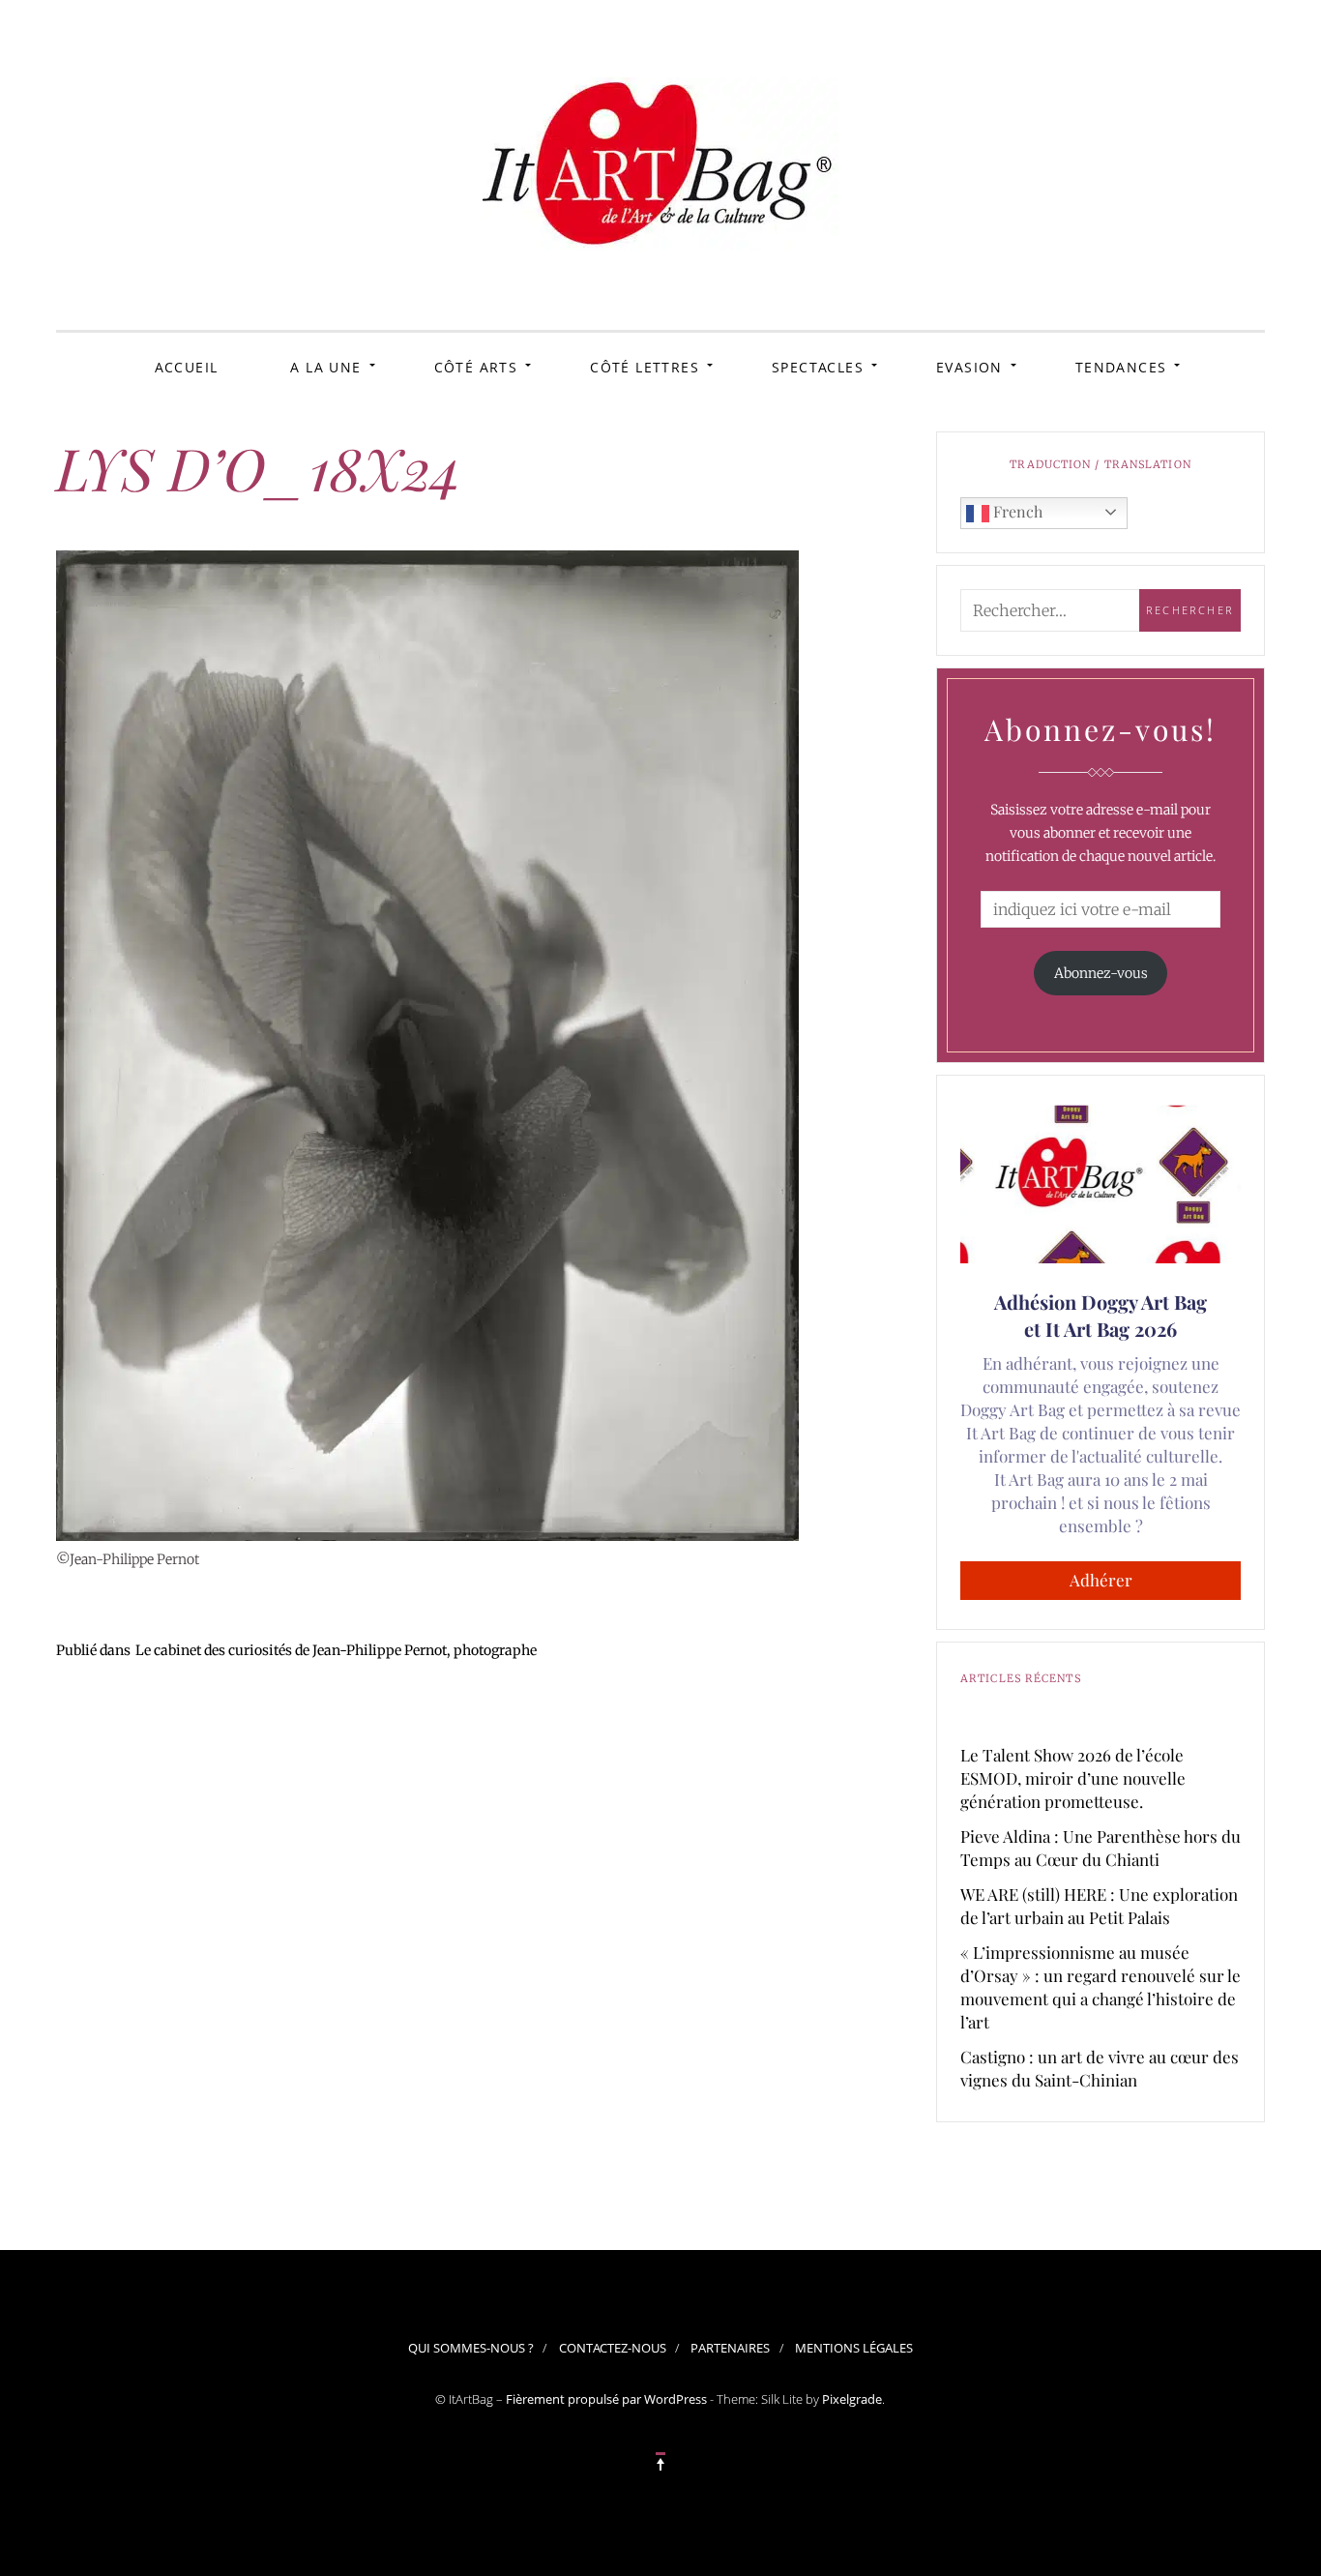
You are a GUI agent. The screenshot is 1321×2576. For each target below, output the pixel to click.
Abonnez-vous (1101, 973)
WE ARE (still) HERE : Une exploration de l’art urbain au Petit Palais (1099, 1906)
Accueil (187, 367)
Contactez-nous (613, 2348)
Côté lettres (645, 367)
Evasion (969, 367)
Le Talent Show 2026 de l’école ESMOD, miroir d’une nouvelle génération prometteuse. (1073, 1778)
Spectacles (818, 367)
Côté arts (476, 367)
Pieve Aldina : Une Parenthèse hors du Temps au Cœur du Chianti (1101, 1848)
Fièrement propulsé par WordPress (606, 2399)
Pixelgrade (852, 2399)
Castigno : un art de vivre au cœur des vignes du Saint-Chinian (1100, 2068)
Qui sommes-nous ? (471, 2348)
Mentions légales (854, 2348)
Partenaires (730, 2348)
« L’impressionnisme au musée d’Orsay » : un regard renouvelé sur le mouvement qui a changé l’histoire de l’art (1101, 1987)
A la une (325, 367)
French (1016, 511)
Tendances (1121, 367)
